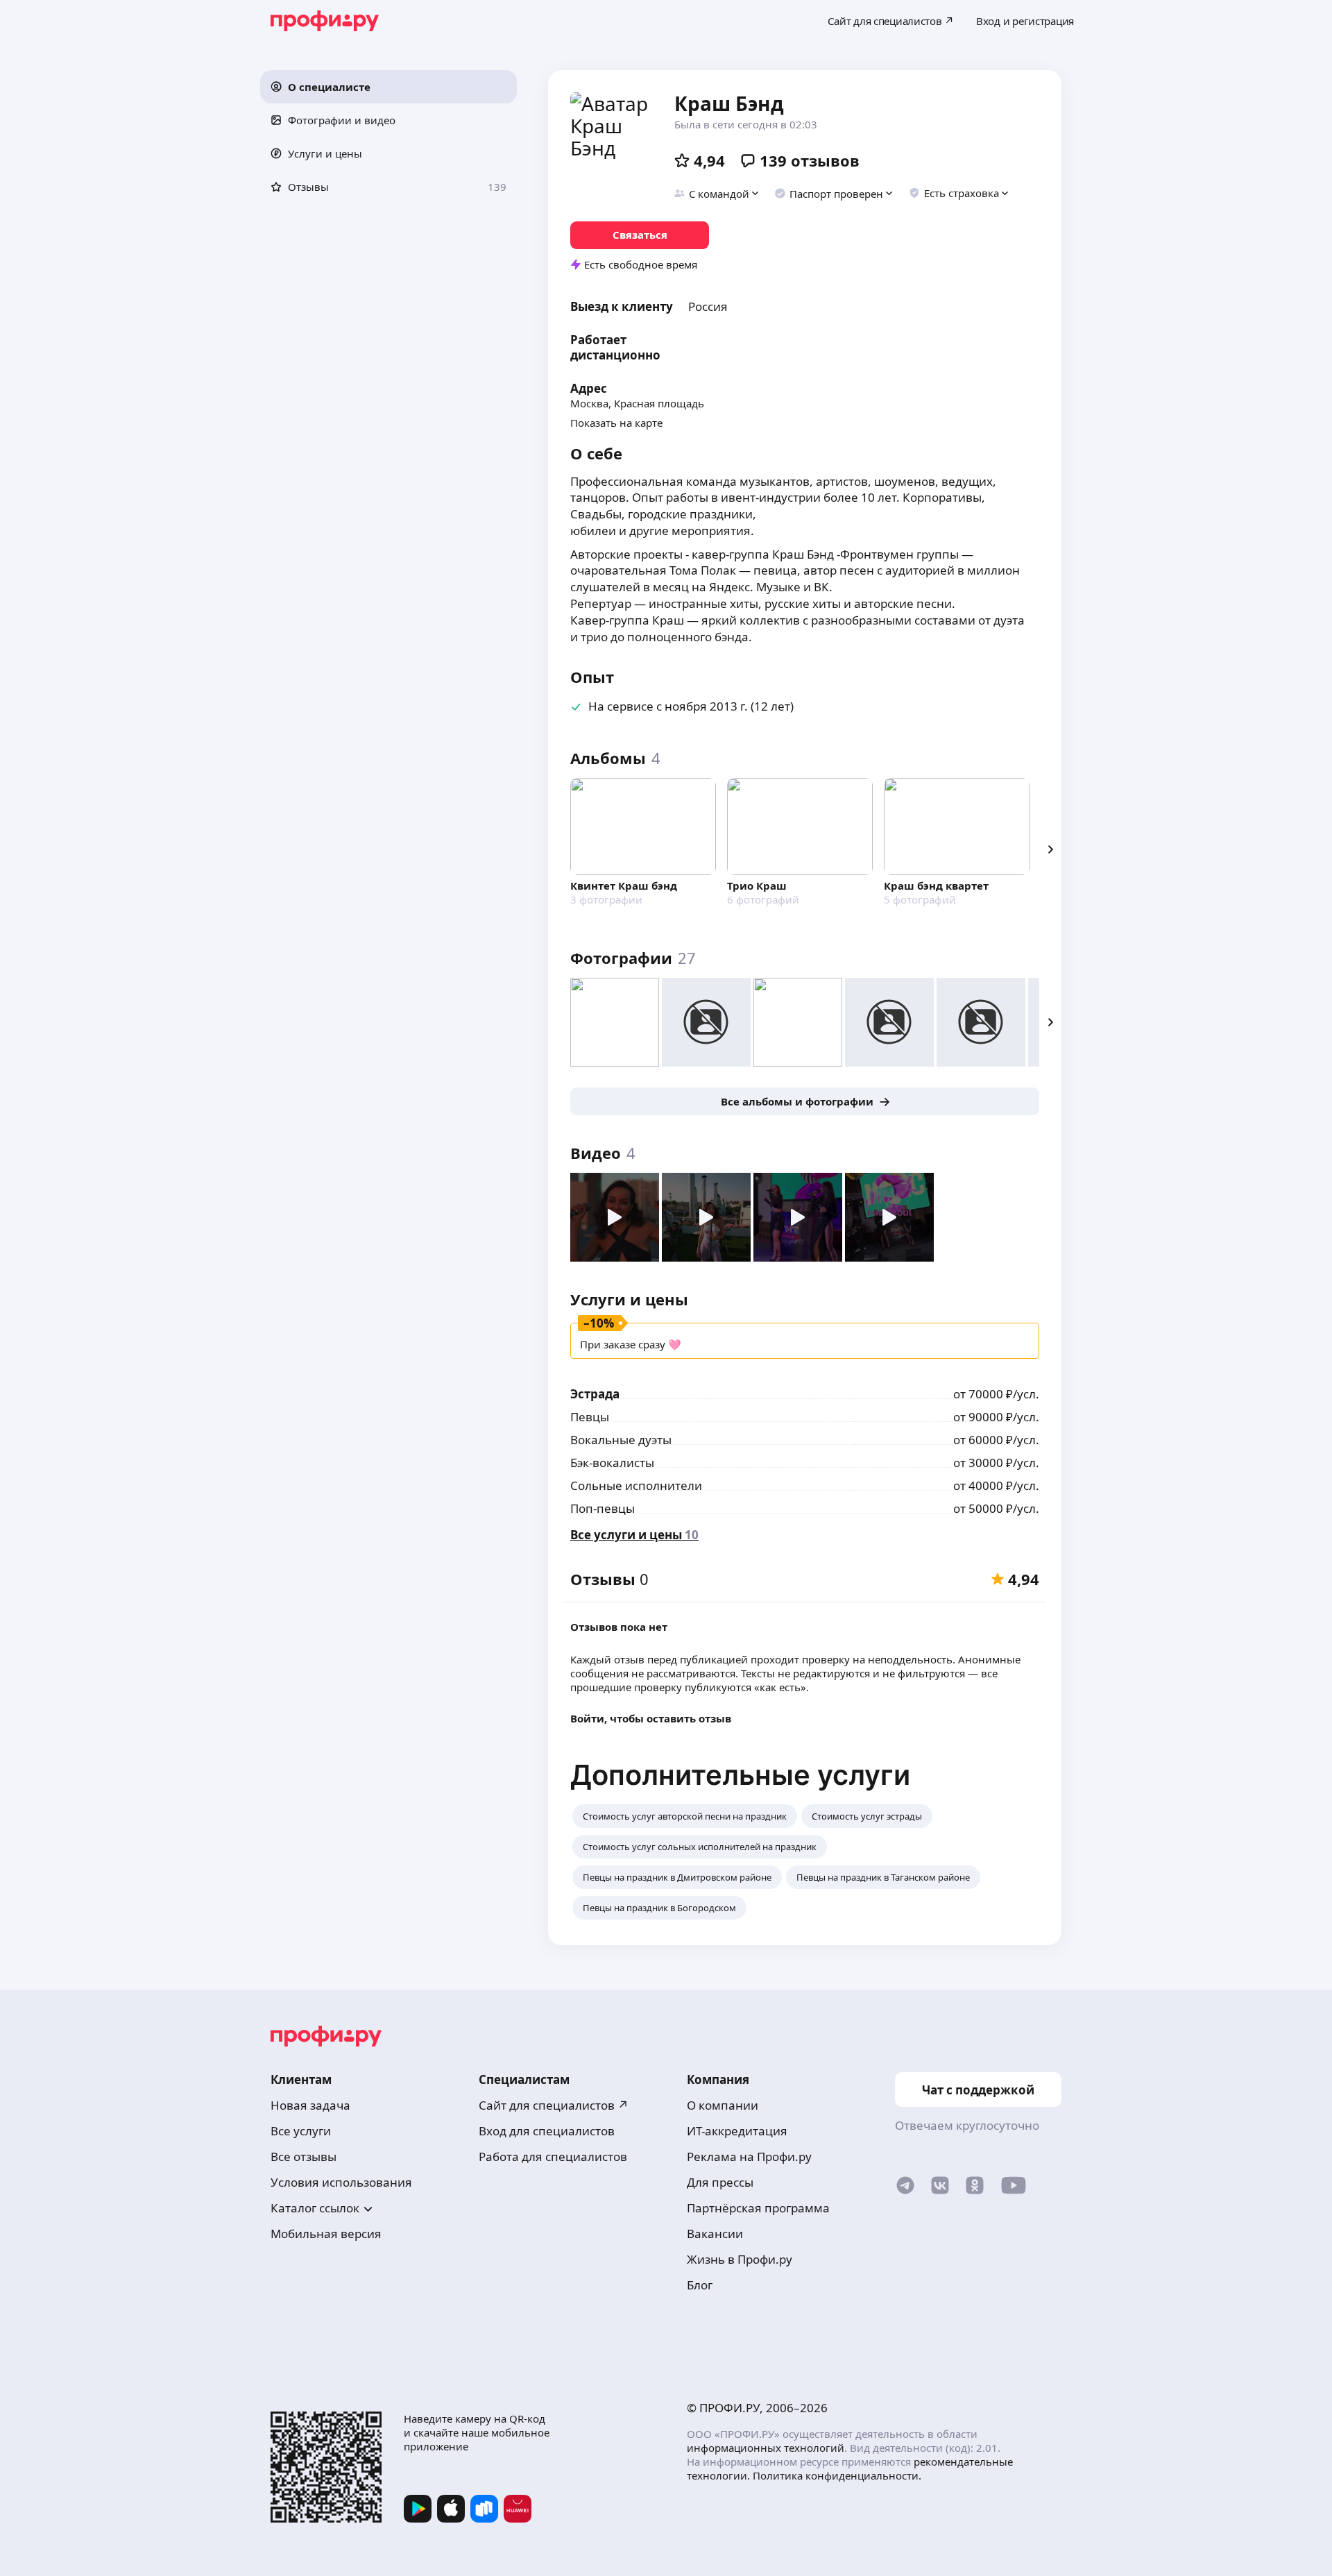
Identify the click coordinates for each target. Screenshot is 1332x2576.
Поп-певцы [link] (603, 1508)
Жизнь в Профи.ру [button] (740, 2259)
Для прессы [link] (720, 2182)
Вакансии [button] (715, 2234)
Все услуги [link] (301, 2131)
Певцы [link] (590, 1417)
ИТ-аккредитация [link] (737, 2131)
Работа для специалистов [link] (553, 2156)
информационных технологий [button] (766, 2448)
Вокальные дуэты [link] (621, 1440)
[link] (640, 235)
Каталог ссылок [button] (315, 2208)
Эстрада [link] (595, 1394)
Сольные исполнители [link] (636, 1485)
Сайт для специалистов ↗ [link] (554, 2105)
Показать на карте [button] (616, 423)
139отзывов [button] (810, 160)
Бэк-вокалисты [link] (612, 1463)
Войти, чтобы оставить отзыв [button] (651, 1718)
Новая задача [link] (310, 2105)
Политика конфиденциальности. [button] (837, 2475)
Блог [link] (700, 2285)
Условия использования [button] (341, 2182)
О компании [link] (723, 2105)
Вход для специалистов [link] (547, 2131)
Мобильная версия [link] (326, 2234)
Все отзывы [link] (304, 2156)
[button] (388, 87)
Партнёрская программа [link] (758, 2208)
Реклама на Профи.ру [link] (749, 2156)
